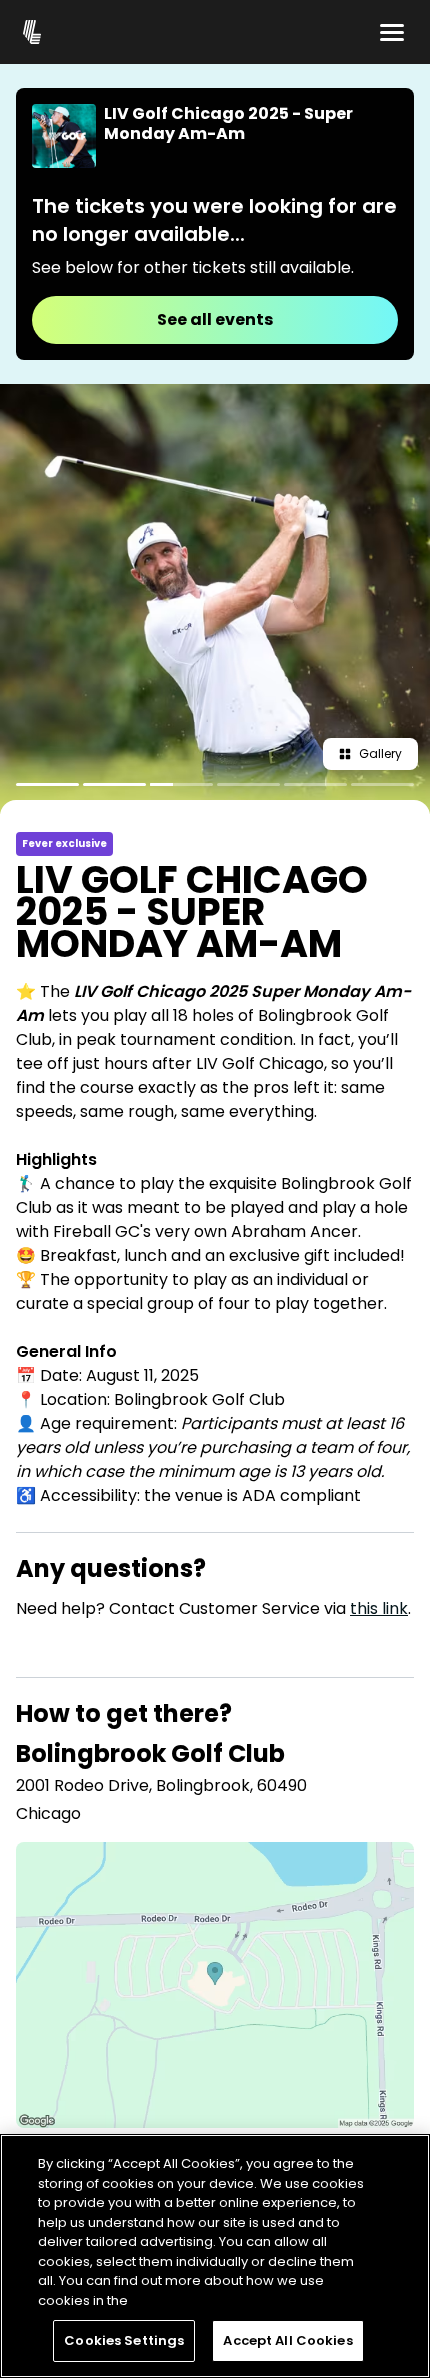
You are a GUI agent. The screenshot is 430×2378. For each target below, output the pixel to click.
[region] (215, 2256)
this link (379, 1608)
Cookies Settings (124, 2340)
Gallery (380, 753)
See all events (215, 319)
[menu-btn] (392, 32)
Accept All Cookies (287, 2340)
